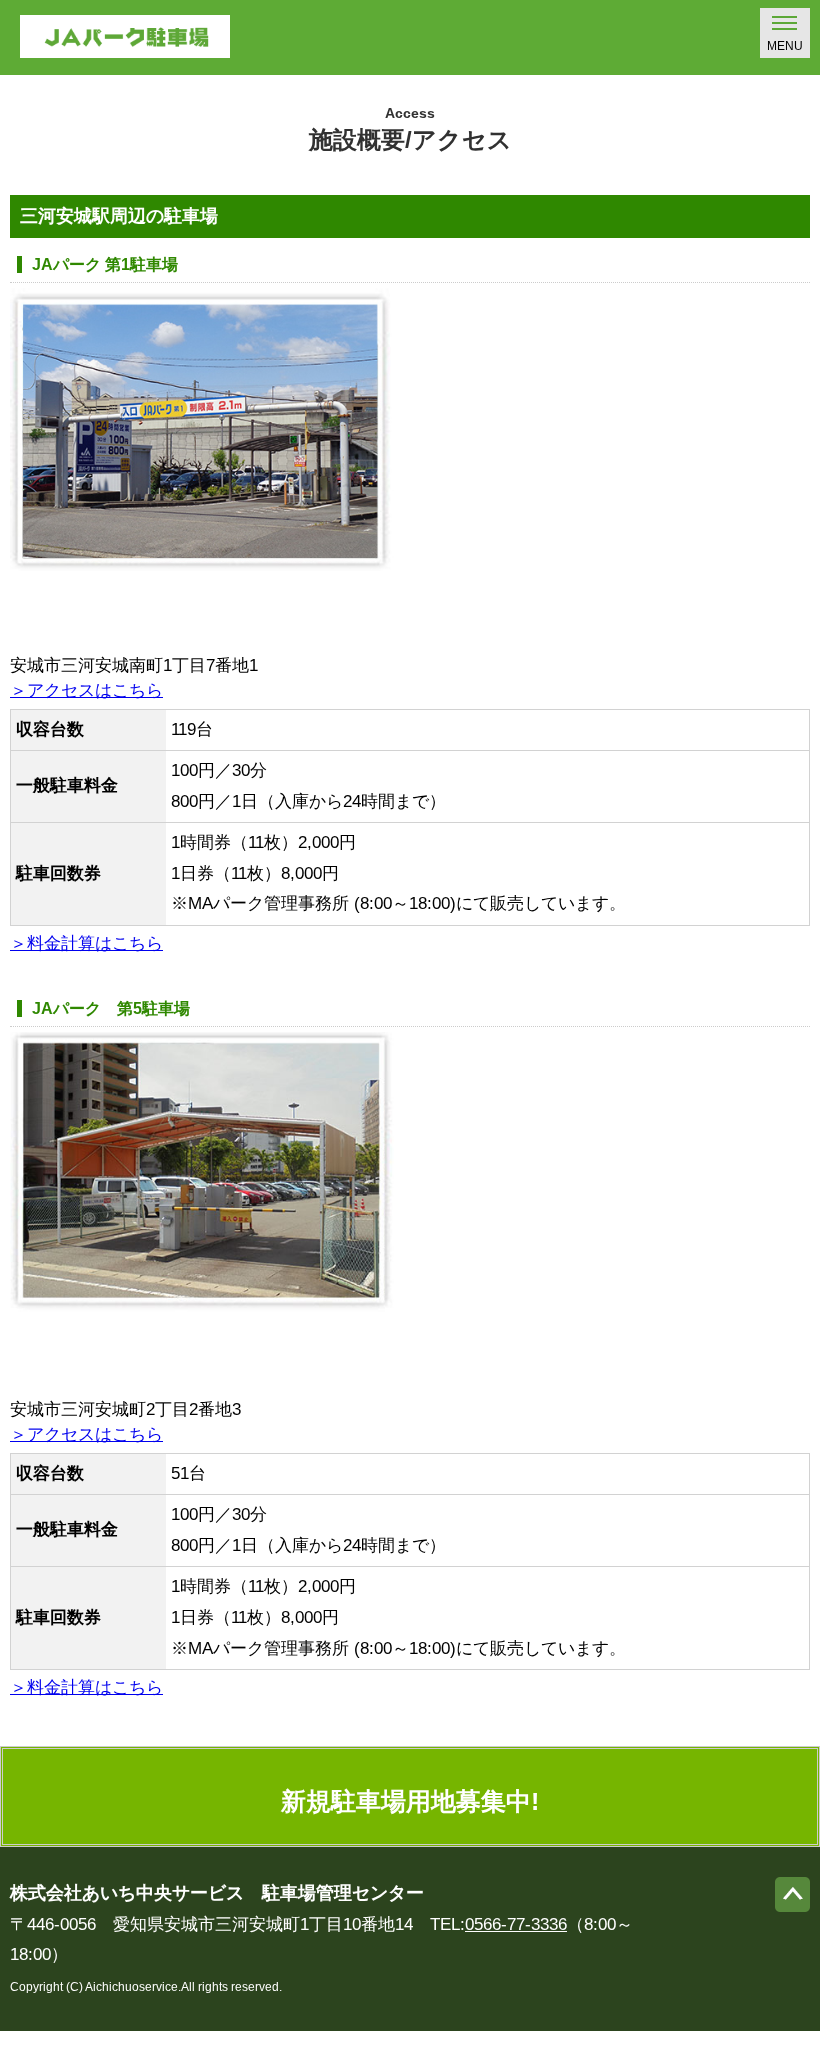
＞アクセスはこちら (86, 690)
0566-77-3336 (516, 1924)
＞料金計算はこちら (86, 943)
